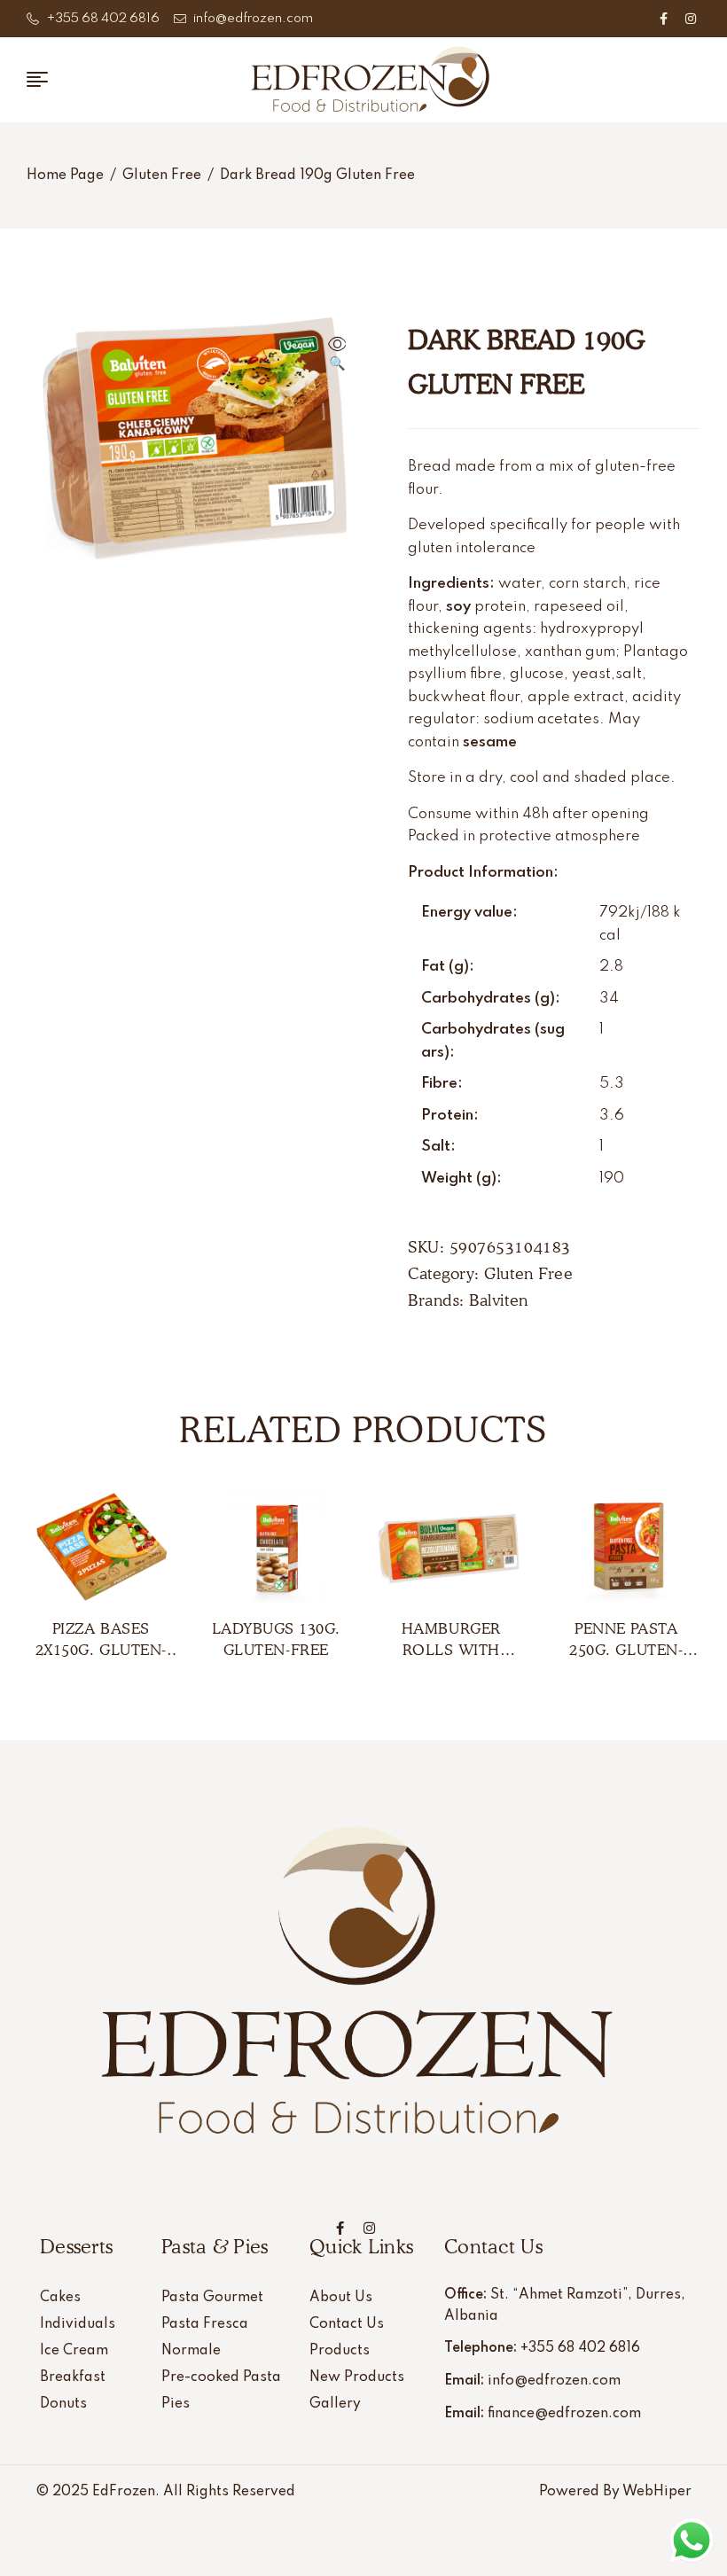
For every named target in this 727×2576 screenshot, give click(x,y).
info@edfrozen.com (554, 2381)
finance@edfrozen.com (564, 2414)
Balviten (498, 1300)
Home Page (65, 176)
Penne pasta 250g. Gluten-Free (626, 1650)
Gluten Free (162, 176)
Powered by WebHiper (615, 2492)
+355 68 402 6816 (580, 2348)
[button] (337, 355)
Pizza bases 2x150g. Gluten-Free (101, 1650)
